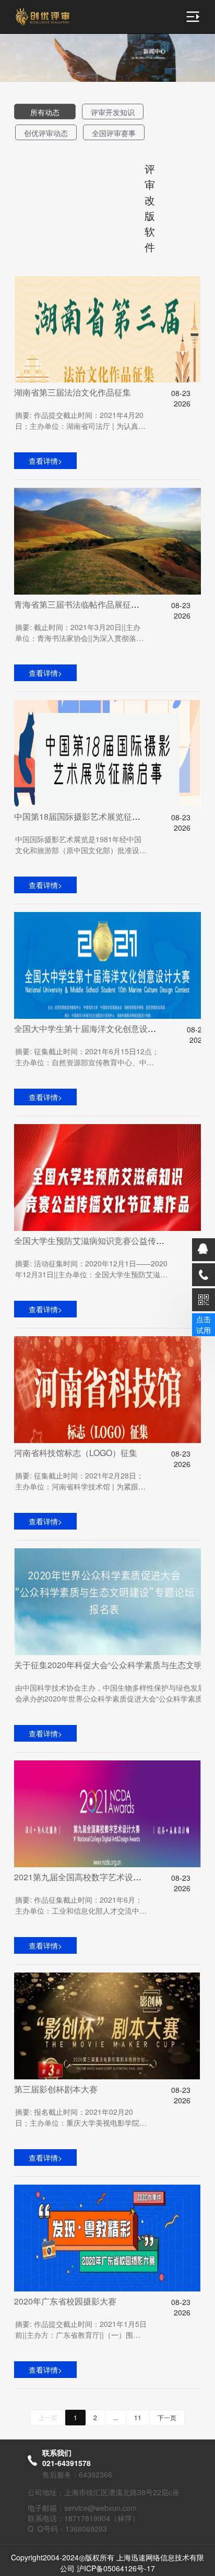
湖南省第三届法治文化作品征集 (73, 392)
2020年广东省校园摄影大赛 (65, 2301)
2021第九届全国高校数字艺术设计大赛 (86, 1877)
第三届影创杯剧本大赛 (56, 2089)
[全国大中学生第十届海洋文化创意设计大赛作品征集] (107, 965)
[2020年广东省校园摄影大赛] (107, 2238)
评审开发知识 (113, 112)
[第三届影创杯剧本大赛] (107, 2026)
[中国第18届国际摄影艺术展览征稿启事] (107, 753)
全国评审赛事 (114, 133)
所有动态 (45, 112)
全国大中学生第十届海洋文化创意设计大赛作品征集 (110, 1028)
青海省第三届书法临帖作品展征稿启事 (85, 604)
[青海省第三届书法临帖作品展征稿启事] (107, 541)
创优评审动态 (46, 133)
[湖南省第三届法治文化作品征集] (107, 329)
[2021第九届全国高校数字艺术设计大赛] (107, 1814)
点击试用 (204, 1324)
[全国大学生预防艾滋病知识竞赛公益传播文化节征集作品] (107, 1178)
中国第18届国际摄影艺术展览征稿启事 (86, 816)
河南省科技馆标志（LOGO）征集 (76, 1453)
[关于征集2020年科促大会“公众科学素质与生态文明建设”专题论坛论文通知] (107, 1602)
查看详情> (45, 461)
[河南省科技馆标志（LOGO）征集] (107, 1390)
